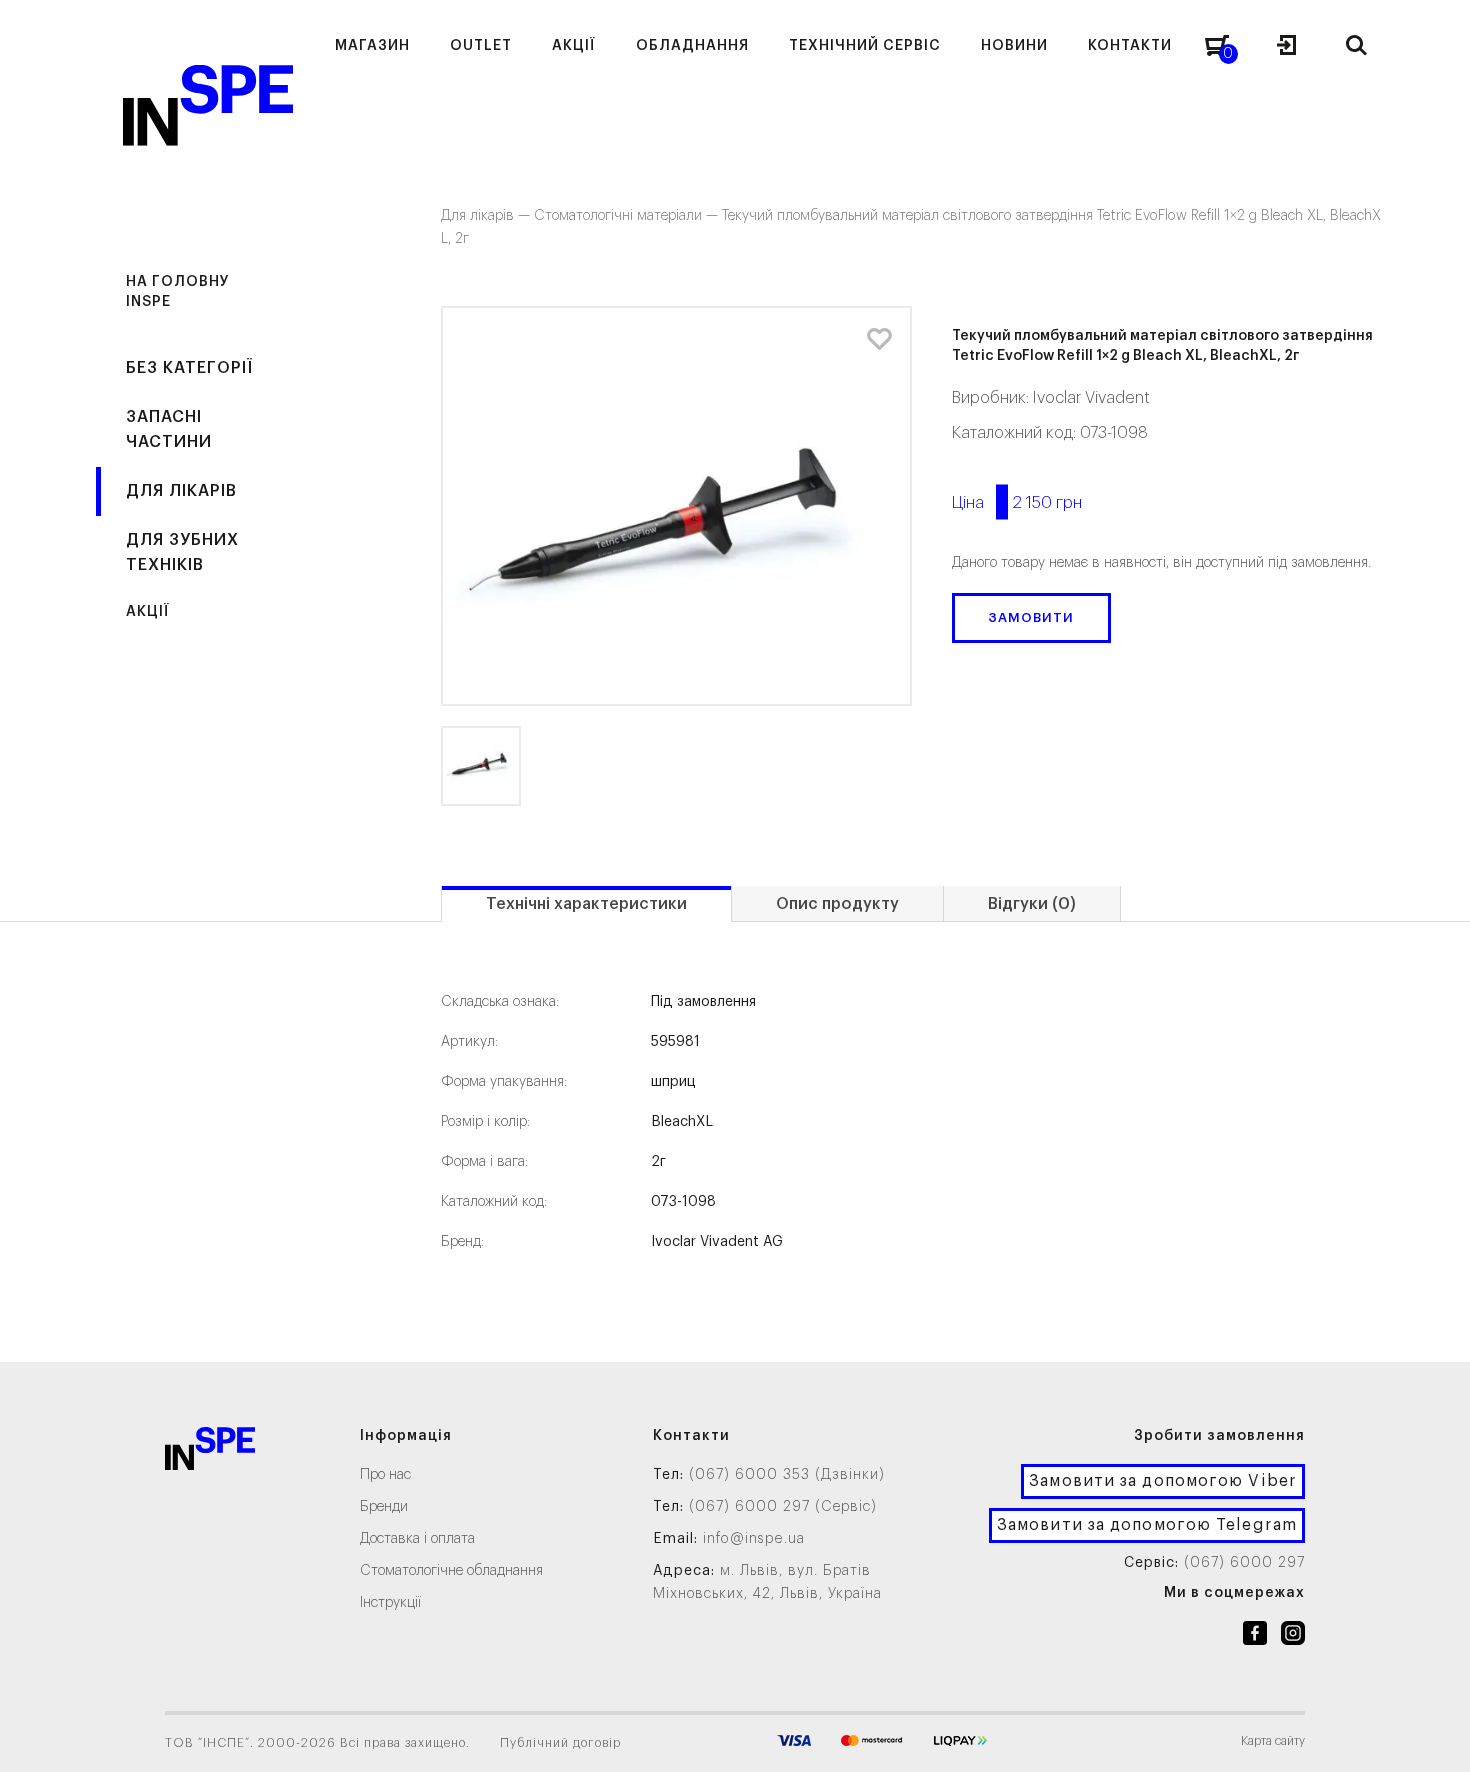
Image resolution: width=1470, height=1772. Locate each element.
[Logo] (210, 1452)
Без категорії (189, 368)
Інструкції (390, 1603)
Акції (148, 612)
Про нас (385, 1475)
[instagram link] (1293, 1637)
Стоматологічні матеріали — (628, 216)
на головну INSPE (178, 292)
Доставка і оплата (417, 1539)
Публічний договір (560, 1743)
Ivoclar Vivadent (1091, 398)
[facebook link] (1255, 1637)
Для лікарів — (487, 216)
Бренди (384, 1507)
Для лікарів (181, 491)
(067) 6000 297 (1244, 1563)
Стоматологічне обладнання (451, 1571)
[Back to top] (1435, 1737)
